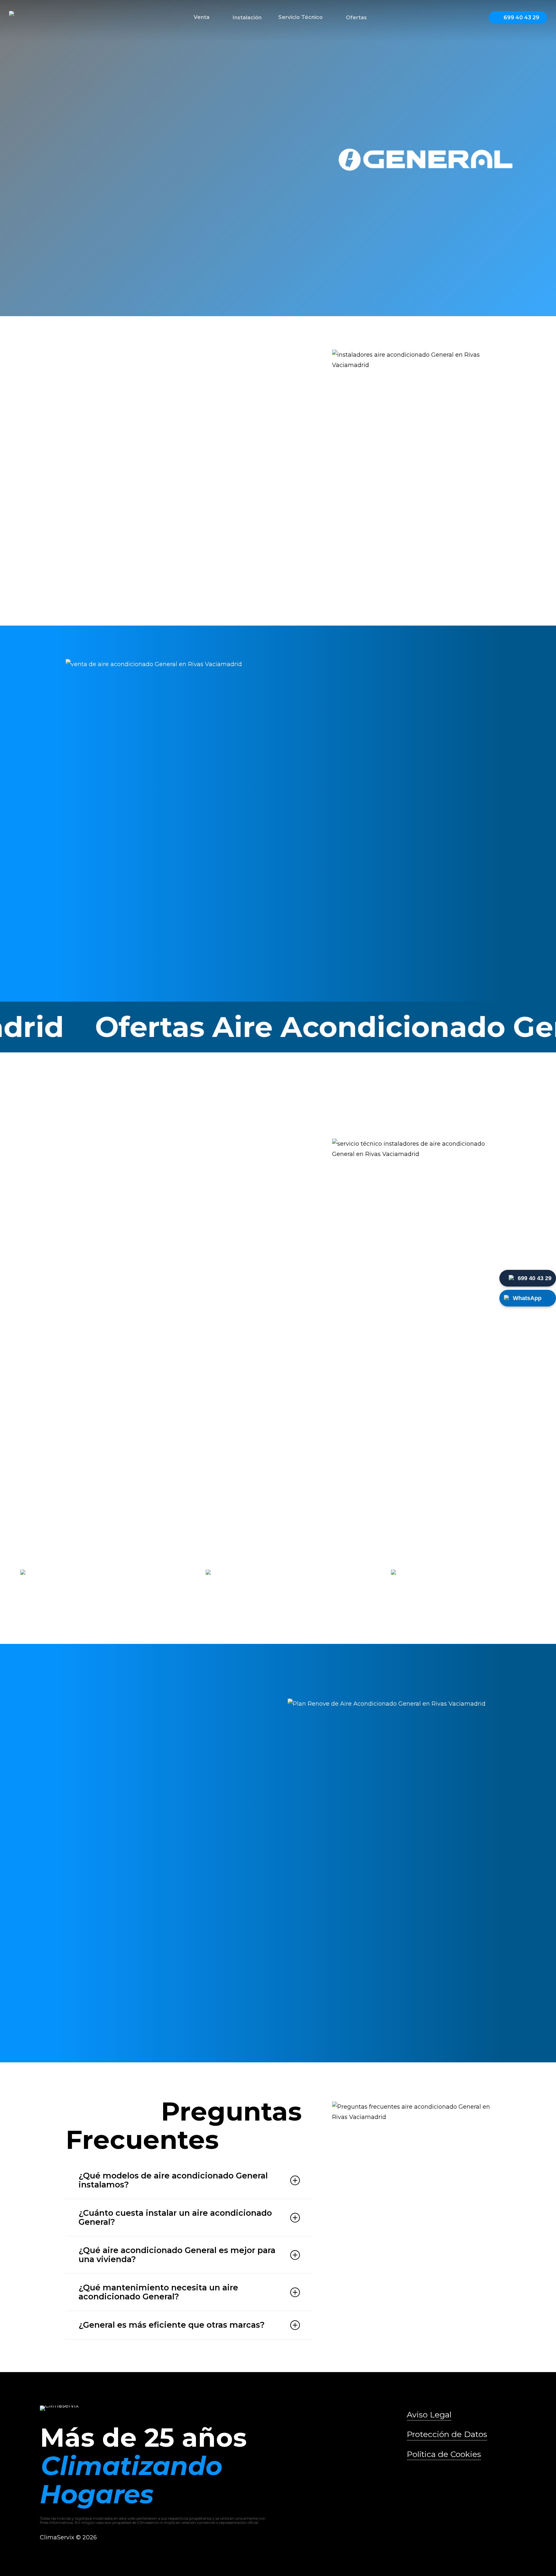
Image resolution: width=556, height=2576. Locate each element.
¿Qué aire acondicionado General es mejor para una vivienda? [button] (177, 2255)
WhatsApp (527, 1298)
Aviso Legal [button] (429, 2415)
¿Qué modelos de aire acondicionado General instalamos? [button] (173, 2180)
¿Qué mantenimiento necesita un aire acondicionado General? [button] (158, 2292)
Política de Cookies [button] (444, 2454)
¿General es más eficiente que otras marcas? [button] (172, 2325)
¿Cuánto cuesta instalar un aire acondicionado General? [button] (175, 2217)
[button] (78, 266)
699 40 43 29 (535, 1278)
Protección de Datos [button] (447, 2434)
